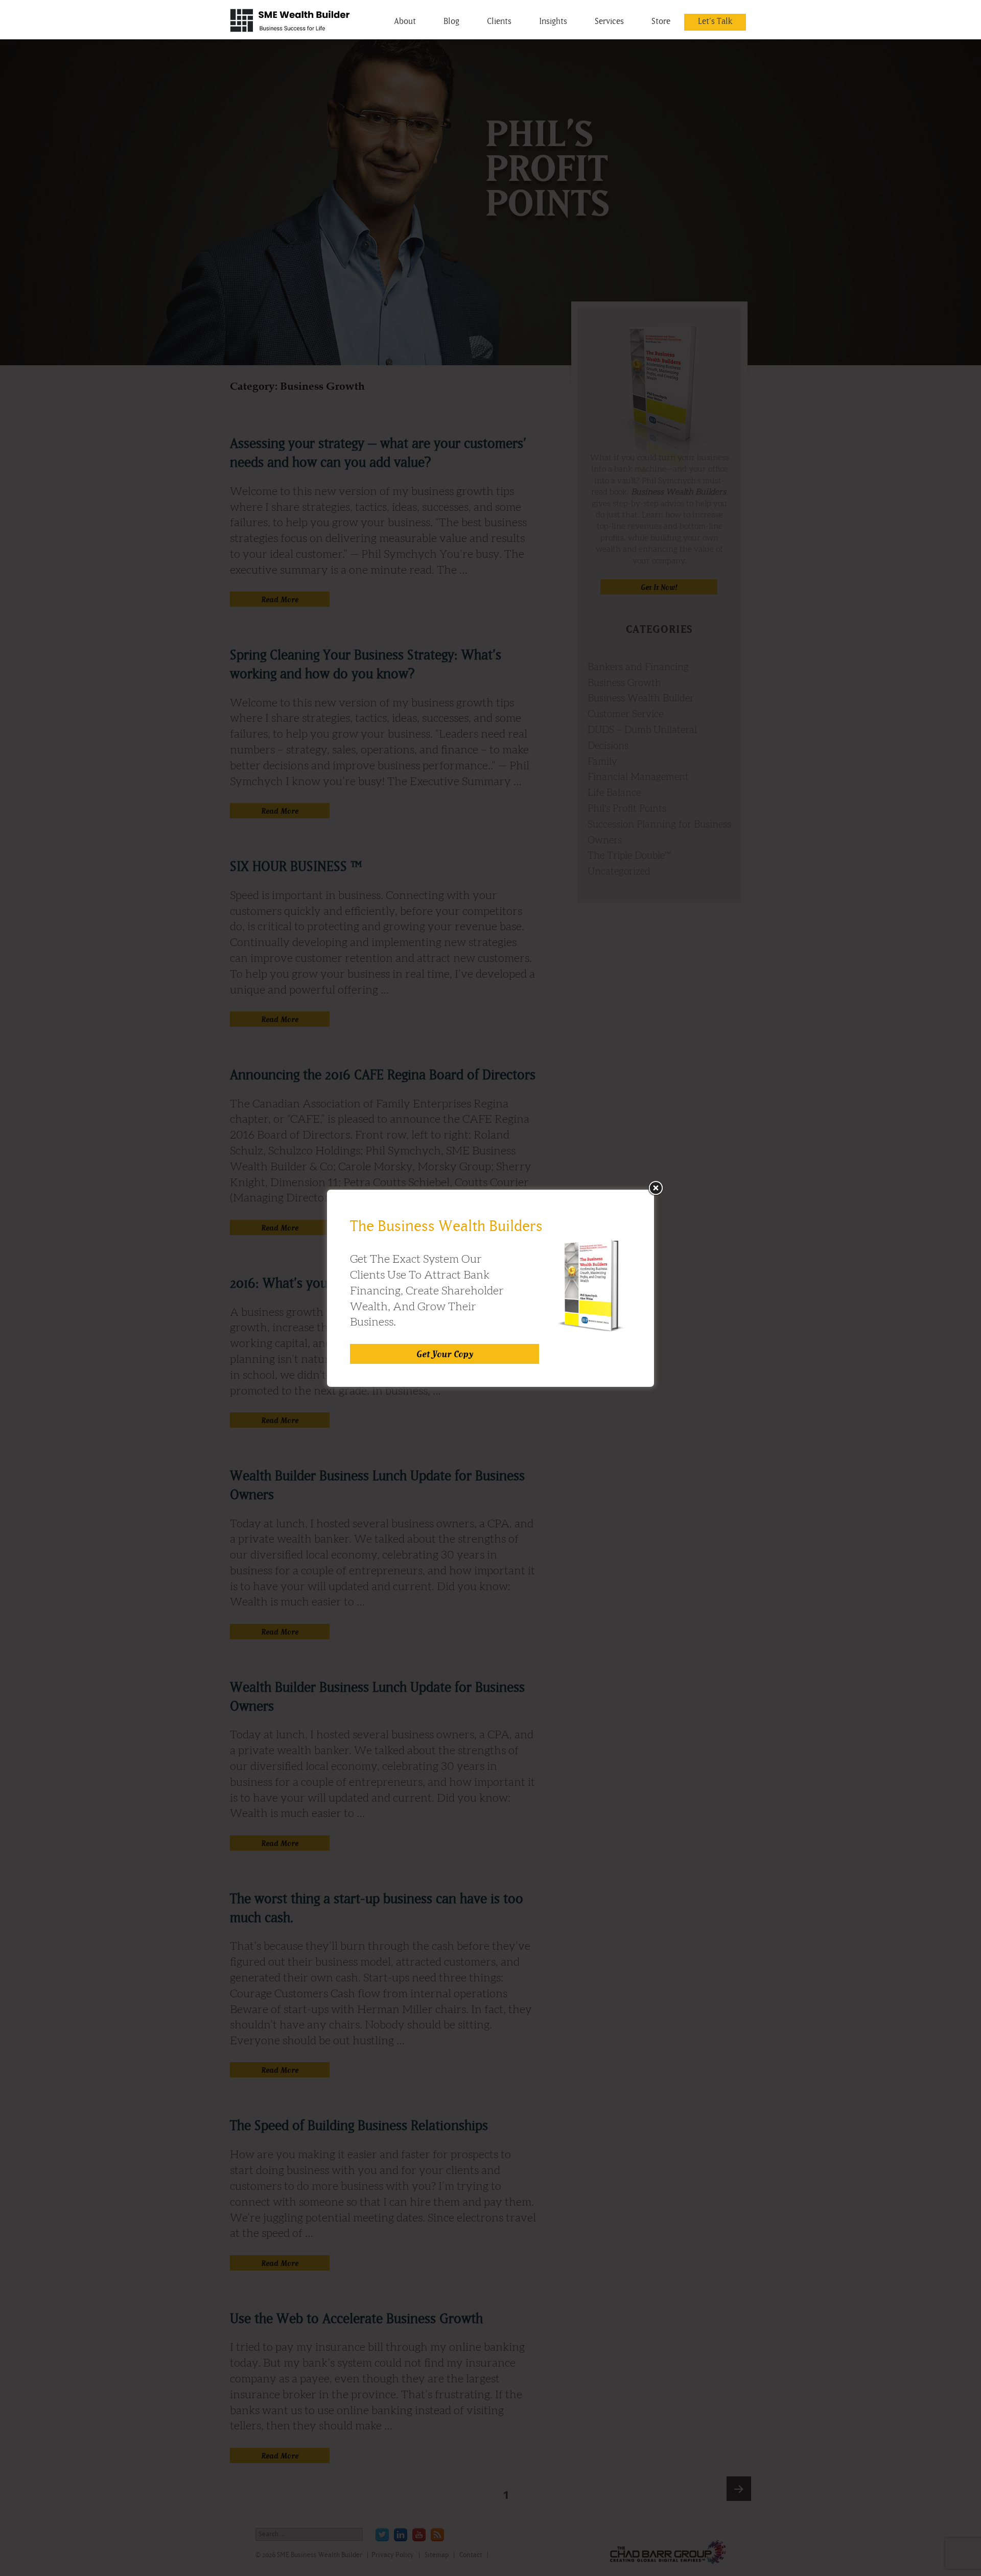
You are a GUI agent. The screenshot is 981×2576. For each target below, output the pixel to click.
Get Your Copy (445, 1354)
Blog (451, 21)
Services (609, 21)
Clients (499, 21)
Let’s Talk (715, 21)
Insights (553, 21)
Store (661, 21)
